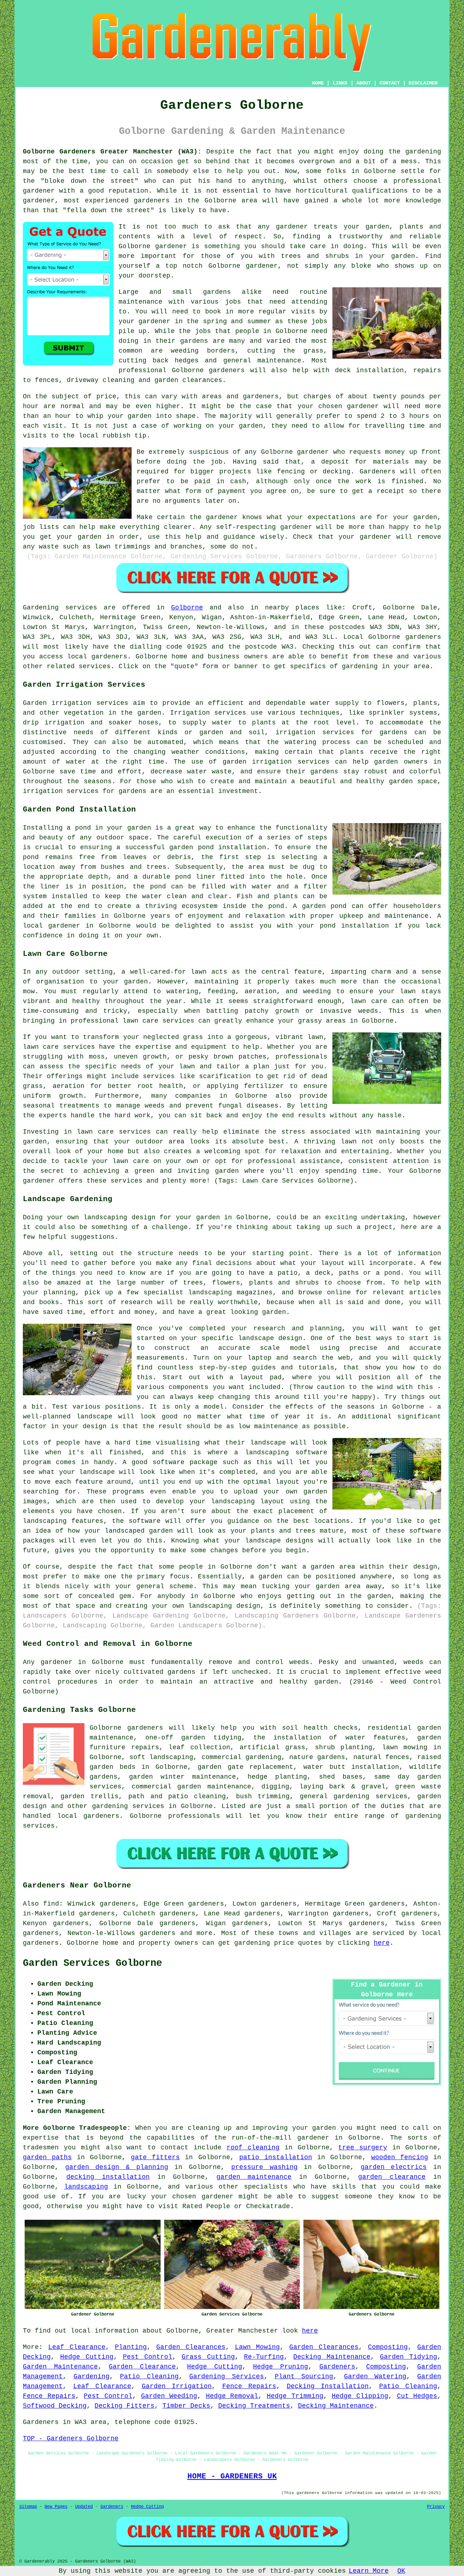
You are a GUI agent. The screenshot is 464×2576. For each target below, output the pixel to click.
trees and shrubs (315, 256)
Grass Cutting (208, 2357)
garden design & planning (117, 2167)
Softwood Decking (55, 2406)
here (382, 1943)
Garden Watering (375, 2376)
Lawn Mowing (258, 2347)
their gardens (182, 341)
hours (419, 416)
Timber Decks (186, 2406)
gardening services (128, 1806)
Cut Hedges (417, 2396)
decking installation (108, 2177)
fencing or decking (314, 472)
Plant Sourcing (304, 2376)
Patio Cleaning (149, 2376)
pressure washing (264, 2167)
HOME (318, 83)
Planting (131, 2347)
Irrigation (190, 713)
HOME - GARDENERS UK (232, 2476)
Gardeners (337, 2367)
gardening (423, 152)
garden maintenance (254, 2177)
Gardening (92, 2376)
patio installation (276, 2157)
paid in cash (220, 481)
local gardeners (88, 1816)
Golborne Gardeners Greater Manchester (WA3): (112, 152)
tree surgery (363, 2148)
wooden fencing (400, 2157)
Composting (388, 2347)
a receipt (386, 491)
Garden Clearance (142, 2367)
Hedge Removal (232, 2396)
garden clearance (392, 2177)
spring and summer (237, 321)
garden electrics (394, 2167)
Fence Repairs (249, 2386)
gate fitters (155, 2157)
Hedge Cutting (87, 2357)
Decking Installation (328, 2386)
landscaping (86, 2187)
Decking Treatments (254, 2406)
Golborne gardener (153, 246)
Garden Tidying (409, 2357)
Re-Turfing (264, 2357)
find (51, 1904)
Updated (84, 2507)
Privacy (436, 2507)
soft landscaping (161, 1757)
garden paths (47, 2157)
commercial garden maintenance (191, 1787)
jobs (233, 302)
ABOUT (364, 83)
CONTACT (390, 83)
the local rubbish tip (105, 436)
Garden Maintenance (60, 2367)
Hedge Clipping (360, 2396)
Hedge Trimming (295, 2396)
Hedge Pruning (281, 2367)
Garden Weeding (169, 2396)
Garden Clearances (191, 2347)
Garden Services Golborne (92, 1963)
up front (425, 452)
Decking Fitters (125, 2406)
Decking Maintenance (332, 2357)
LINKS (340, 83)
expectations (332, 517)
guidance (239, 537)
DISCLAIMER (423, 83)
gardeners (152, 201)
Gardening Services (227, 2376)
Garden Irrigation (177, 2386)
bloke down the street (89, 181)
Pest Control (148, 2357)
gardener (262, 266)
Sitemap (28, 2507)
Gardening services (60, 608)
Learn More (369, 2571)
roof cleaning (253, 2148)
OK (401, 2571)
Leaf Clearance (77, 2347)
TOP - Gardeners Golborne (71, 2439)
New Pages (56, 2507)
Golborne (187, 608)
